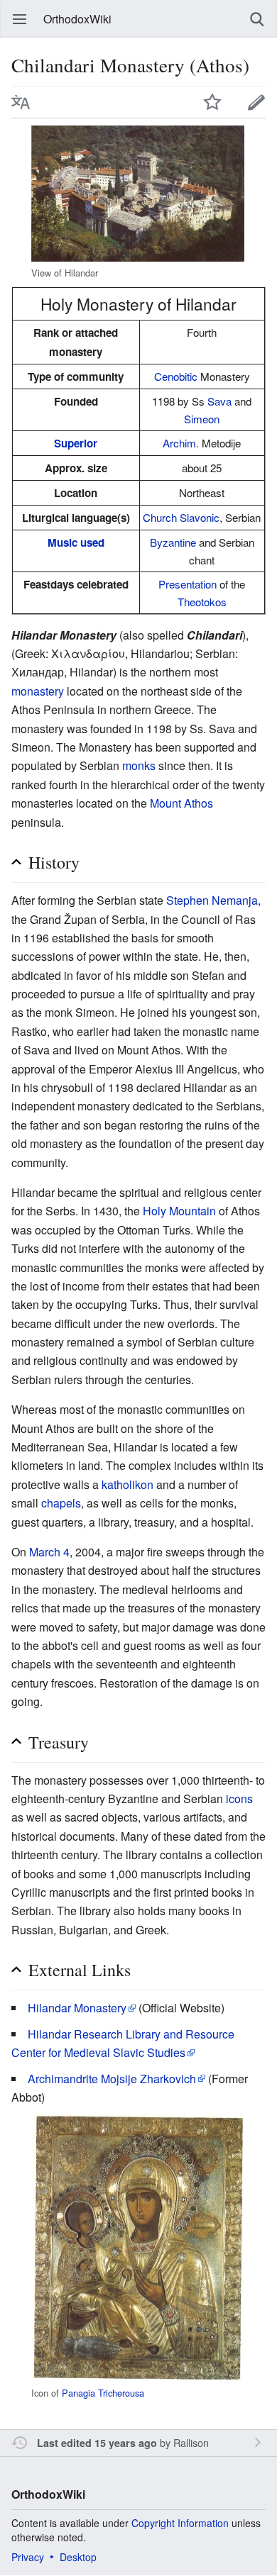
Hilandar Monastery (77, 2008)
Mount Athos (181, 803)
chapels (61, 1503)
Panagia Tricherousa (103, 2393)
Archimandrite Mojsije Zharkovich (112, 2079)
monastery (38, 691)
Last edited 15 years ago (97, 2443)
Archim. (181, 443)
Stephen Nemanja (212, 900)
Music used (76, 542)
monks (139, 765)
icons (239, 1799)
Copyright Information (180, 2523)
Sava (219, 401)
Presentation (188, 584)
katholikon (127, 1484)
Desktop (78, 2557)
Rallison (191, 2442)
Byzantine (173, 542)
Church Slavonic (181, 517)
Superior (76, 443)
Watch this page (212, 102)
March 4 (49, 1552)
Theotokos (202, 602)
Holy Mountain (179, 1211)
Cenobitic (176, 376)
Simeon (202, 419)
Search (257, 19)
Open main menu (20, 19)
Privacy (28, 2557)
